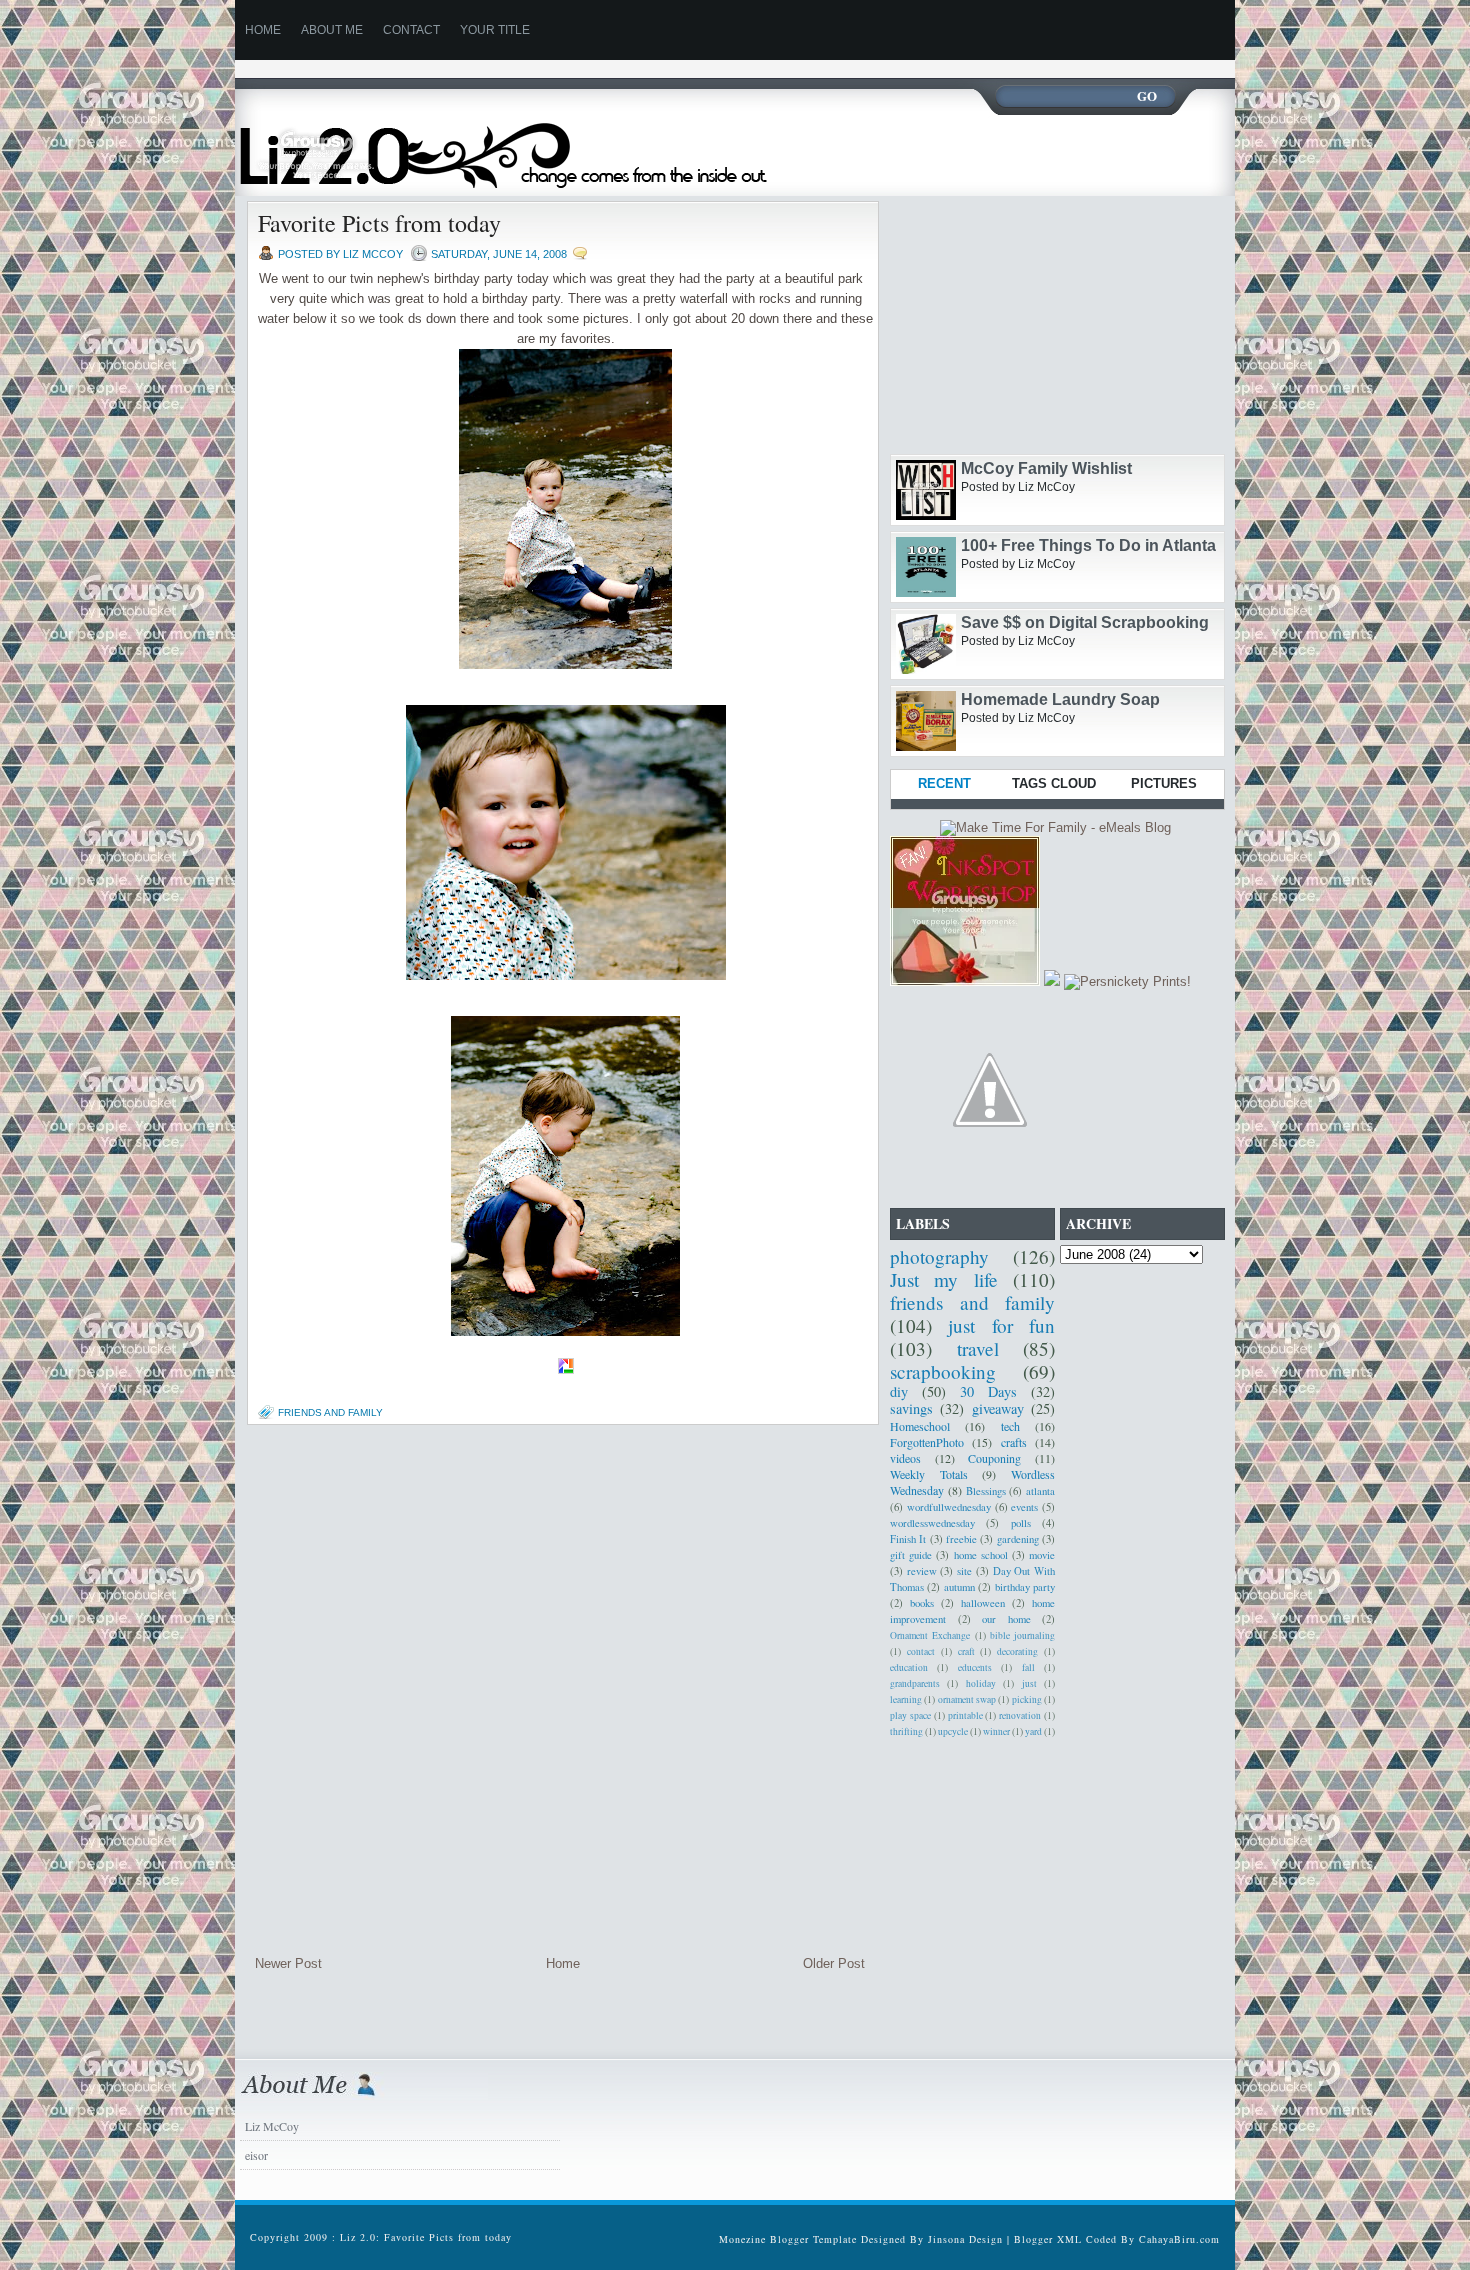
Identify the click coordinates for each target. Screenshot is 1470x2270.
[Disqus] (560, 1690)
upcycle (953, 1731)
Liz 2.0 (522, 143)
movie (1042, 1555)
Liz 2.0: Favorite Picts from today (426, 2237)
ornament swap (967, 1699)
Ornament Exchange (930, 1635)
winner (996, 1731)
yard (1033, 1731)
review (922, 1571)
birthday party (1025, 1587)
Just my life (944, 1279)
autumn (959, 1587)
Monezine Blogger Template (790, 2239)
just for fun (1001, 1325)
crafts (1014, 1442)
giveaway (998, 1408)
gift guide (911, 1555)
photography (939, 1256)
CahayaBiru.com (1179, 2239)
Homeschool (920, 1426)
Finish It (908, 1539)
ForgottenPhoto (927, 1442)
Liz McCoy (272, 2126)
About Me (332, 30)
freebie (961, 1539)
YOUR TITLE (495, 30)
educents (975, 1667)
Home (563, 1963)
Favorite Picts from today (379, 223)
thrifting (906, 1731)
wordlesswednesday (932, 1523)
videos (905, 1458)
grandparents (915, 1683)
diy (899, 1391)
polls (1021, 1523)
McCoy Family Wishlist (1046, 468)
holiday (981, 1683)
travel (978, 1348)
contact (921, 1651)
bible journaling (1022, 1635)
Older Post (834, 1963)
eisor (256, 2155)
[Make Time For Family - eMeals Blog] (1055, 827)
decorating (1017, 1651)
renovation (1020, 1715)
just (1029, 1683)
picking (1027, 1699)
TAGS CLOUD (1054, 783)
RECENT (944, 783)
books (922, 1603)
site (964, 1571)
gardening (1018, 1539)
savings (911, 1408)
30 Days (988, 1391)
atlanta (1040, 1491)
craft (966, 1651)
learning (906, 1699)
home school (981, 1555)
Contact (411, 30)
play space (910, 1715)
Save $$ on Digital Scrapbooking (1085, 622)
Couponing (994, 1458)
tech (1010, 1426)
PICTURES (1164, 783)
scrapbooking (943, 1371)
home (263, 30)
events (1024, 1507)
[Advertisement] (599, 67)
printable (965, 1715)
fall (1028, 1667)
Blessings (986, 1491)
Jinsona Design (965, 2239)
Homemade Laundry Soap (1060, 699)
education (909, 1667)
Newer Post (288, 1963)
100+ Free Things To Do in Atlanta (1088, 545)
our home (1006, 1619)
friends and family (330, 1412)
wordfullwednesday (949, 1507)
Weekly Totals (929, 1474)
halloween (983, 1603)
